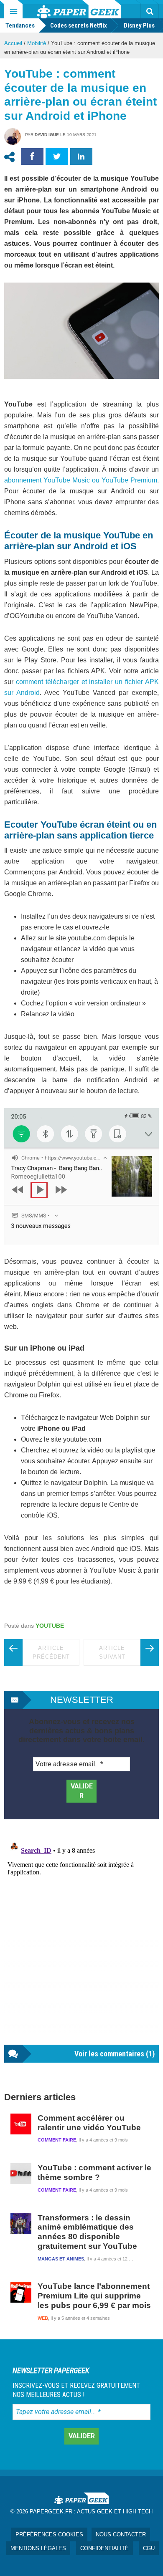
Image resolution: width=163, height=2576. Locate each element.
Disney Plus (139, 25)
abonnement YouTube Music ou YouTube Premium (81, 480)
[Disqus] (81, 1940)
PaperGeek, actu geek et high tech (79, 9)
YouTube (50, 1626)
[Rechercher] (150, 11)
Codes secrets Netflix (79, 25)
